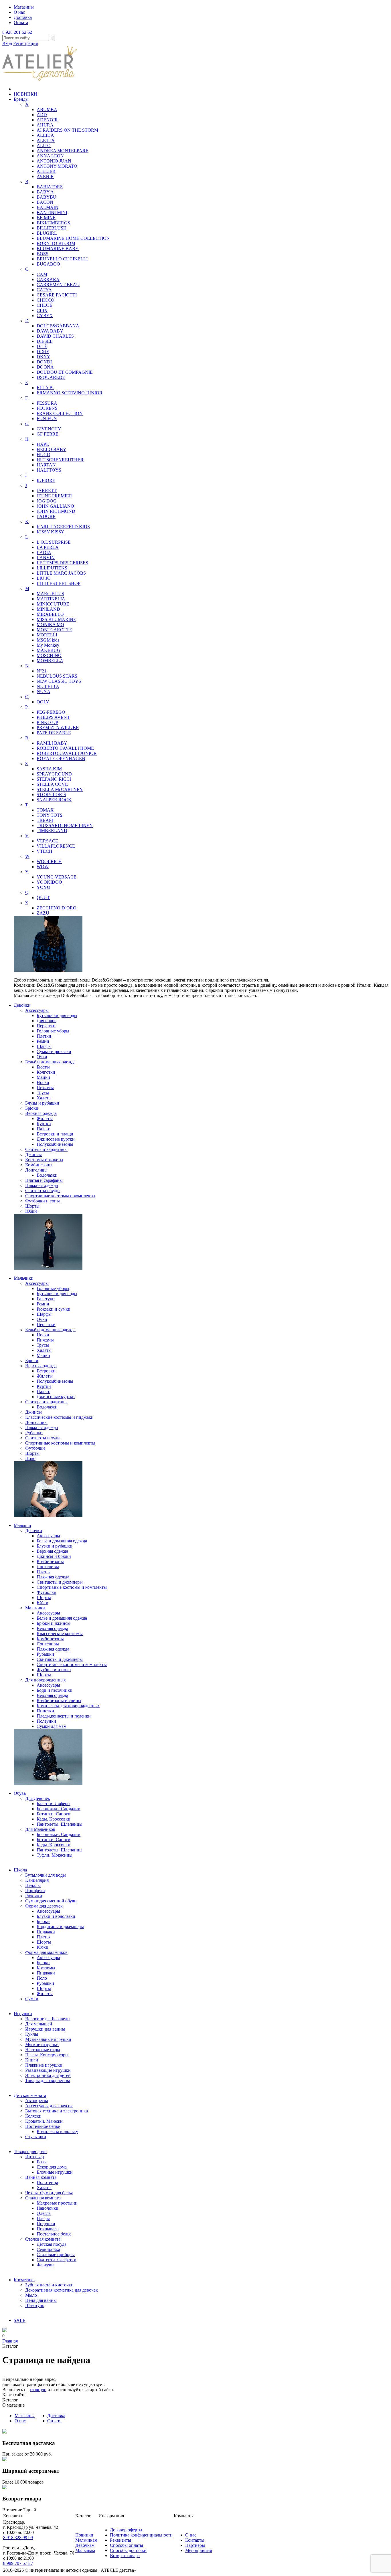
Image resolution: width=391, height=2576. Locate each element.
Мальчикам (86, 2540)
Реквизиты (121, 2540)
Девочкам (85, 2545)
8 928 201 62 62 (17, 32)
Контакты (195, 2540)
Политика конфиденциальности (141, 2535)
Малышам (85, 2550)
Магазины (24, 7)
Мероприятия (199, 2550)
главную (38, 2390)
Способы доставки (128, 2550)
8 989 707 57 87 (18, 2563)
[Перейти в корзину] (5, 2331)
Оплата (21, 22)
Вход (7, 43)
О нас (19, 12)
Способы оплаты (127, 2545)
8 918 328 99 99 (18, 2538)
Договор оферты (126, 2530)
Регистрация (25, 43)
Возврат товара (125, 2556)
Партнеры (195, 2545)
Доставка (23, 17)
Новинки (84, 2535)
